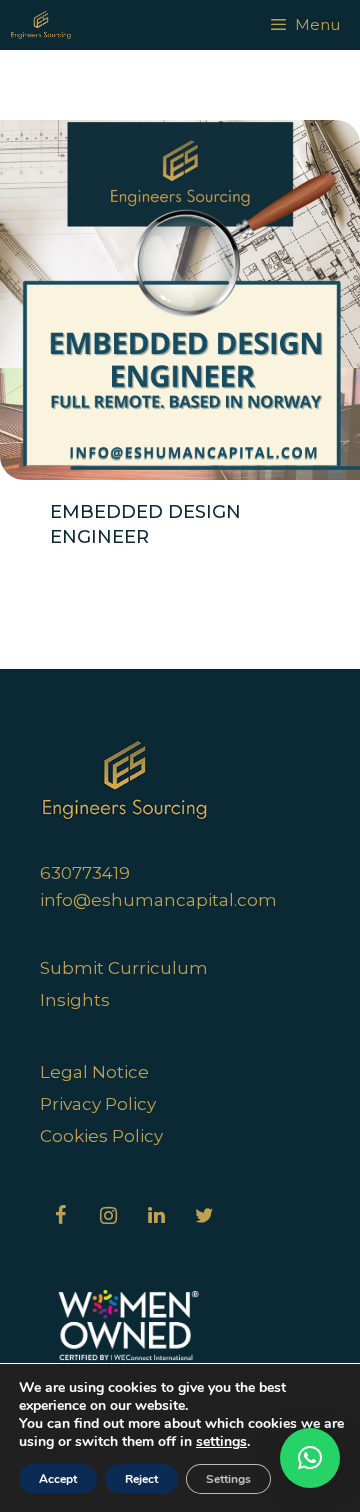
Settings (228, 1479)
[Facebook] (60, 1216)
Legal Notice (94, 1072)
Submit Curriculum (124, 968)
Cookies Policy (101, 1136)
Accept (58, 1479)
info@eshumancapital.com (158, 900)
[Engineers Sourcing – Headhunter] (41, 25)
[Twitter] (204, 1216)
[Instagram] (108, 1216)
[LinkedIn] (156, 1216)
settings (221, 1442)
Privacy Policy (98, 1104)
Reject (141, 1479)
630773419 (85, 873)
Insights (75, 1000)
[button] (310, 1458)
